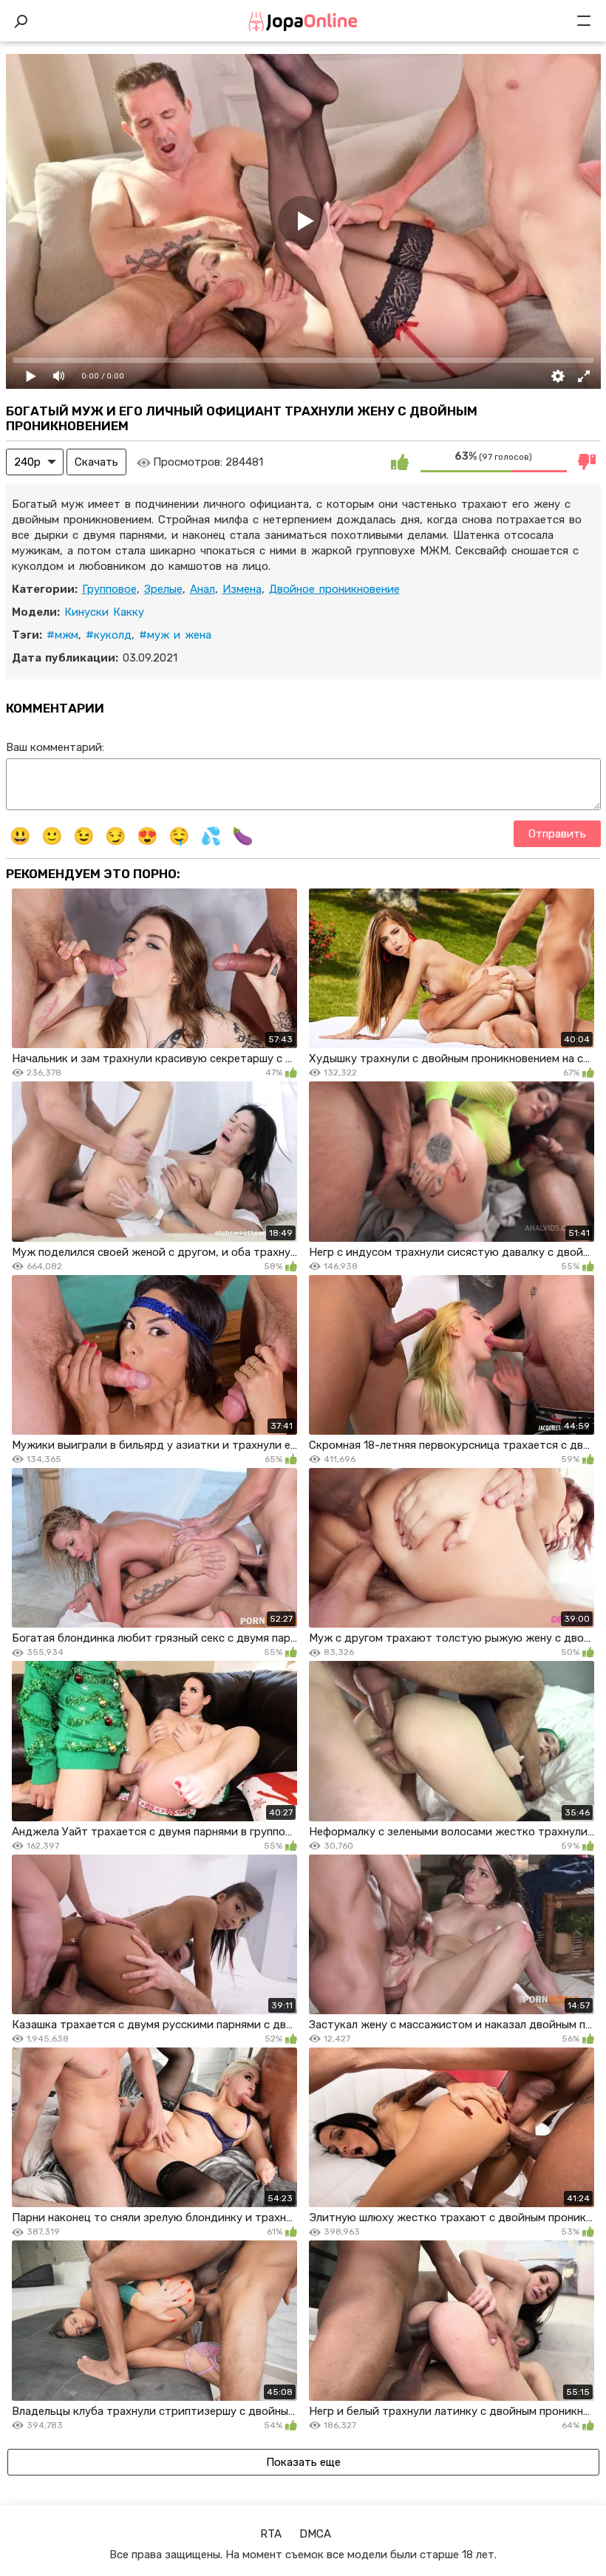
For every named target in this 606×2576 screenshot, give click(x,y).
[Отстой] (588, 462)
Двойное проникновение (334, 589)
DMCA (315, 2534)
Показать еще (303, 2462)
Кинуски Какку (104, 612)
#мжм (62, 635)
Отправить (557, 834)
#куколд (109, 635)
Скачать (96, 462)
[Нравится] (400, 462)
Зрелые (163, 589)
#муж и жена (175, 635)
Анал (202, 589)
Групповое (109, 589)
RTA (271, 2534)
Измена (242, 589)
